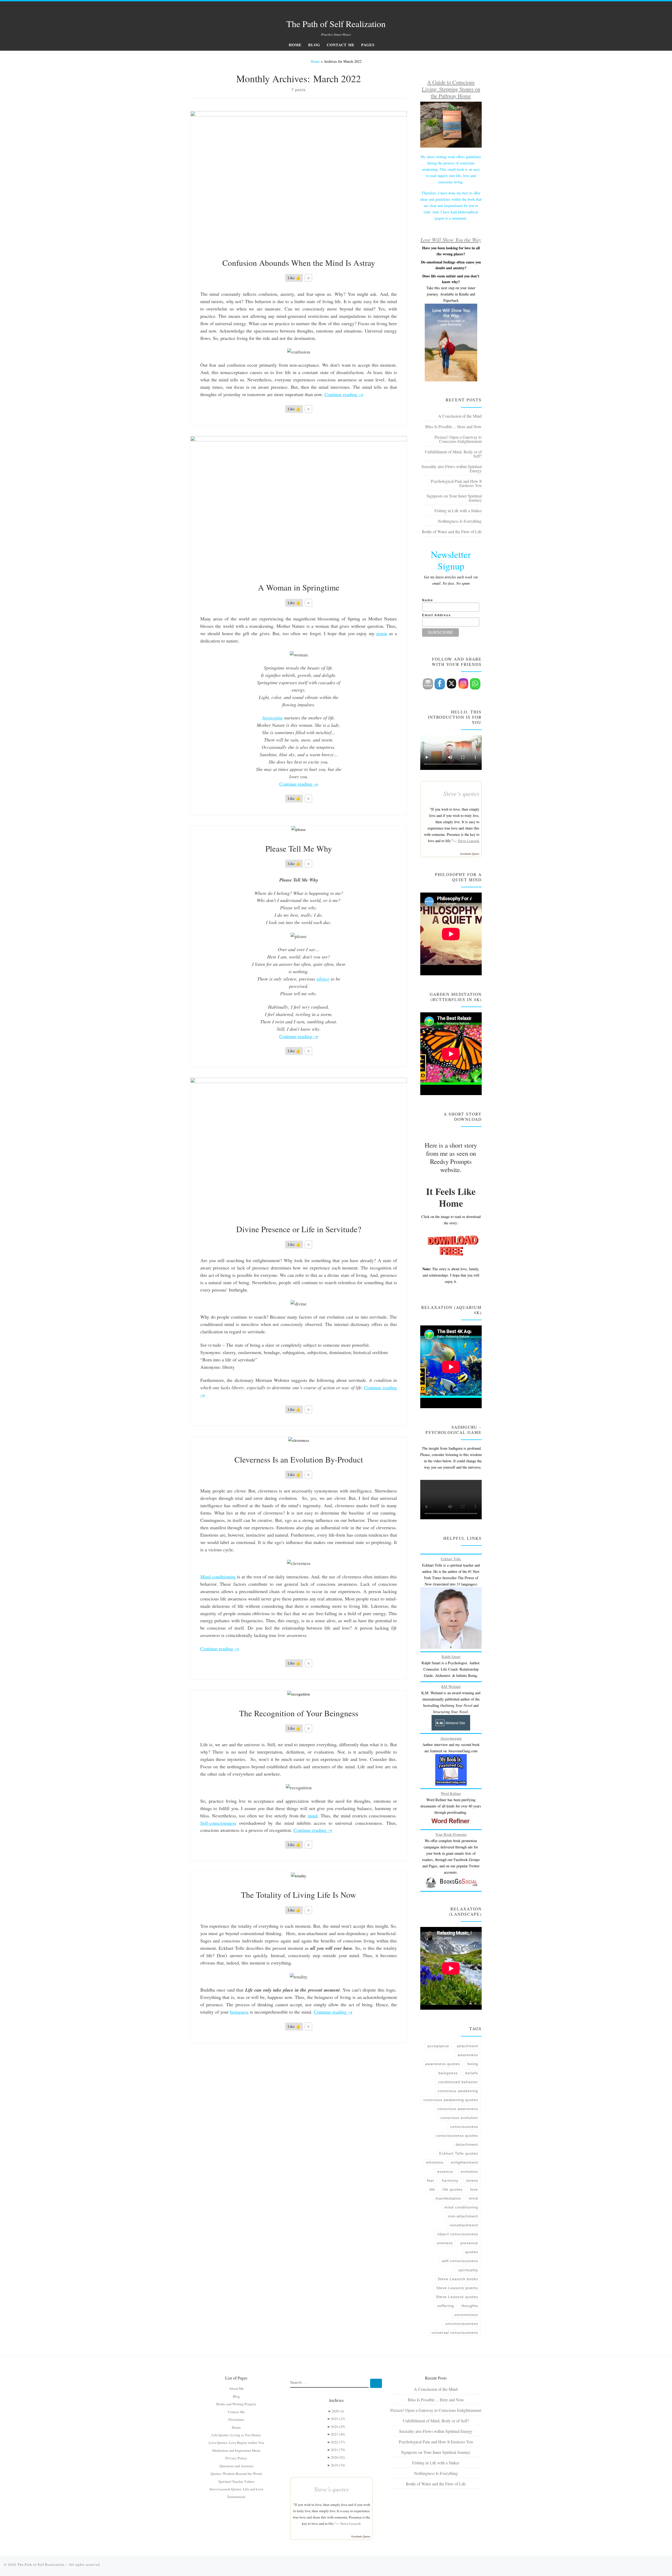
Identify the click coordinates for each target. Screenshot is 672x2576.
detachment (467, 2144)
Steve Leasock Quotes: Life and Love (236, 2489)
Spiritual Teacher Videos (236, 2481)
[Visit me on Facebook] (467, 8)
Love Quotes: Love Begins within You (236, 2443)
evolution (469, 2171)
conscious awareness (458, 2109)
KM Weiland (451, 1686)
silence (323, 979)
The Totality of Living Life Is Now (299, 1895)
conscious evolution (459, 2118)
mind (313, 1816)
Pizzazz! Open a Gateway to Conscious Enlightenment (458, 439)
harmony (450, 2180)
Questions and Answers (236, 2466)
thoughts (470, 2306)
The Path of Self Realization (41, 2564)
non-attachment (463, 2216)
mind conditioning (461, 2207)
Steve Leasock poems (457, 2288)
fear (431, 2180)
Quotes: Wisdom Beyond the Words (236, 2474)
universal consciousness (455, 2333)
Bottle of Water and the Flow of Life (452, 532)
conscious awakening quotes (451, 2100)
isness (472, 2180)
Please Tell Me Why (299, 848)
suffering (445, 2306)
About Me (236, 2388)
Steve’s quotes (461, 793)
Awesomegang (451, 1738)
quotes (472, 2252)
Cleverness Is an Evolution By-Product (299, 1459)
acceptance (438, 2046)
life (432, 2189)
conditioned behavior (458, 2082)
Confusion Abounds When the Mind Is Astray (299, 263)
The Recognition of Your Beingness (299, 1713)
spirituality (468, 2270)
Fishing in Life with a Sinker (458, 510)
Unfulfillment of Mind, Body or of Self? (453, 454)
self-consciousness (460, 2261)
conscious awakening (458, 2091)
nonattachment (464, 2225)
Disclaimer (236, 2419)
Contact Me (236, 2412)
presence (469, 2243)
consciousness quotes (457, 2136)
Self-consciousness (218, 1823)
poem (382, 633)
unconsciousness (462, 2324)
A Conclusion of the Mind (460, 416)
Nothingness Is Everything (460, 521)
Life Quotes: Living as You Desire (236, 2435)
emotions (435, 2162)
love (474, 2189)
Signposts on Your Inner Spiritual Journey (454, 498)
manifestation (448, 2198)
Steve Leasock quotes (457, 2297)
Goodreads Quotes (470, 854)
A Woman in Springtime (299, 587)
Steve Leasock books (458, 2279)
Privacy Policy (236, 2458)
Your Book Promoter (451, 1834)
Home (315, 61)
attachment (467, 2046)
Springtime (273, 718)
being (473, 2064)
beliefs (472, 2073)
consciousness (464, 2127)
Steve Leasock (469, 841)
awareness (468, 2055)
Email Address (437, 615)
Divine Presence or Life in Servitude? (299, 1229)
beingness (239, 2012)
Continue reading (344, 394)
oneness (445, 2243)
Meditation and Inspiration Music (236, 2450)
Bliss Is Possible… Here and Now (453, 426)
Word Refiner (451, 1793)
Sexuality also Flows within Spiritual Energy (451, 468)
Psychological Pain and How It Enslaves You (456, 483)
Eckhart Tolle (451, 1559)
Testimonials (236, 2497)
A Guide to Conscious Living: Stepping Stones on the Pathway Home (451, 89)
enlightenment (464, 2162)
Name (428, 600)
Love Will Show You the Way (451, 240)
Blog (236, 2396)
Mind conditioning (218, 1577)
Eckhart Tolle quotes (459, 2153)
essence (445, 2171)
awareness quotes (443, 2064)
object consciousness (458, 2234)
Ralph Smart (451, 1657)
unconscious (466, 2315)
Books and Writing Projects (236, 2404)
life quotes (453, 2189)
